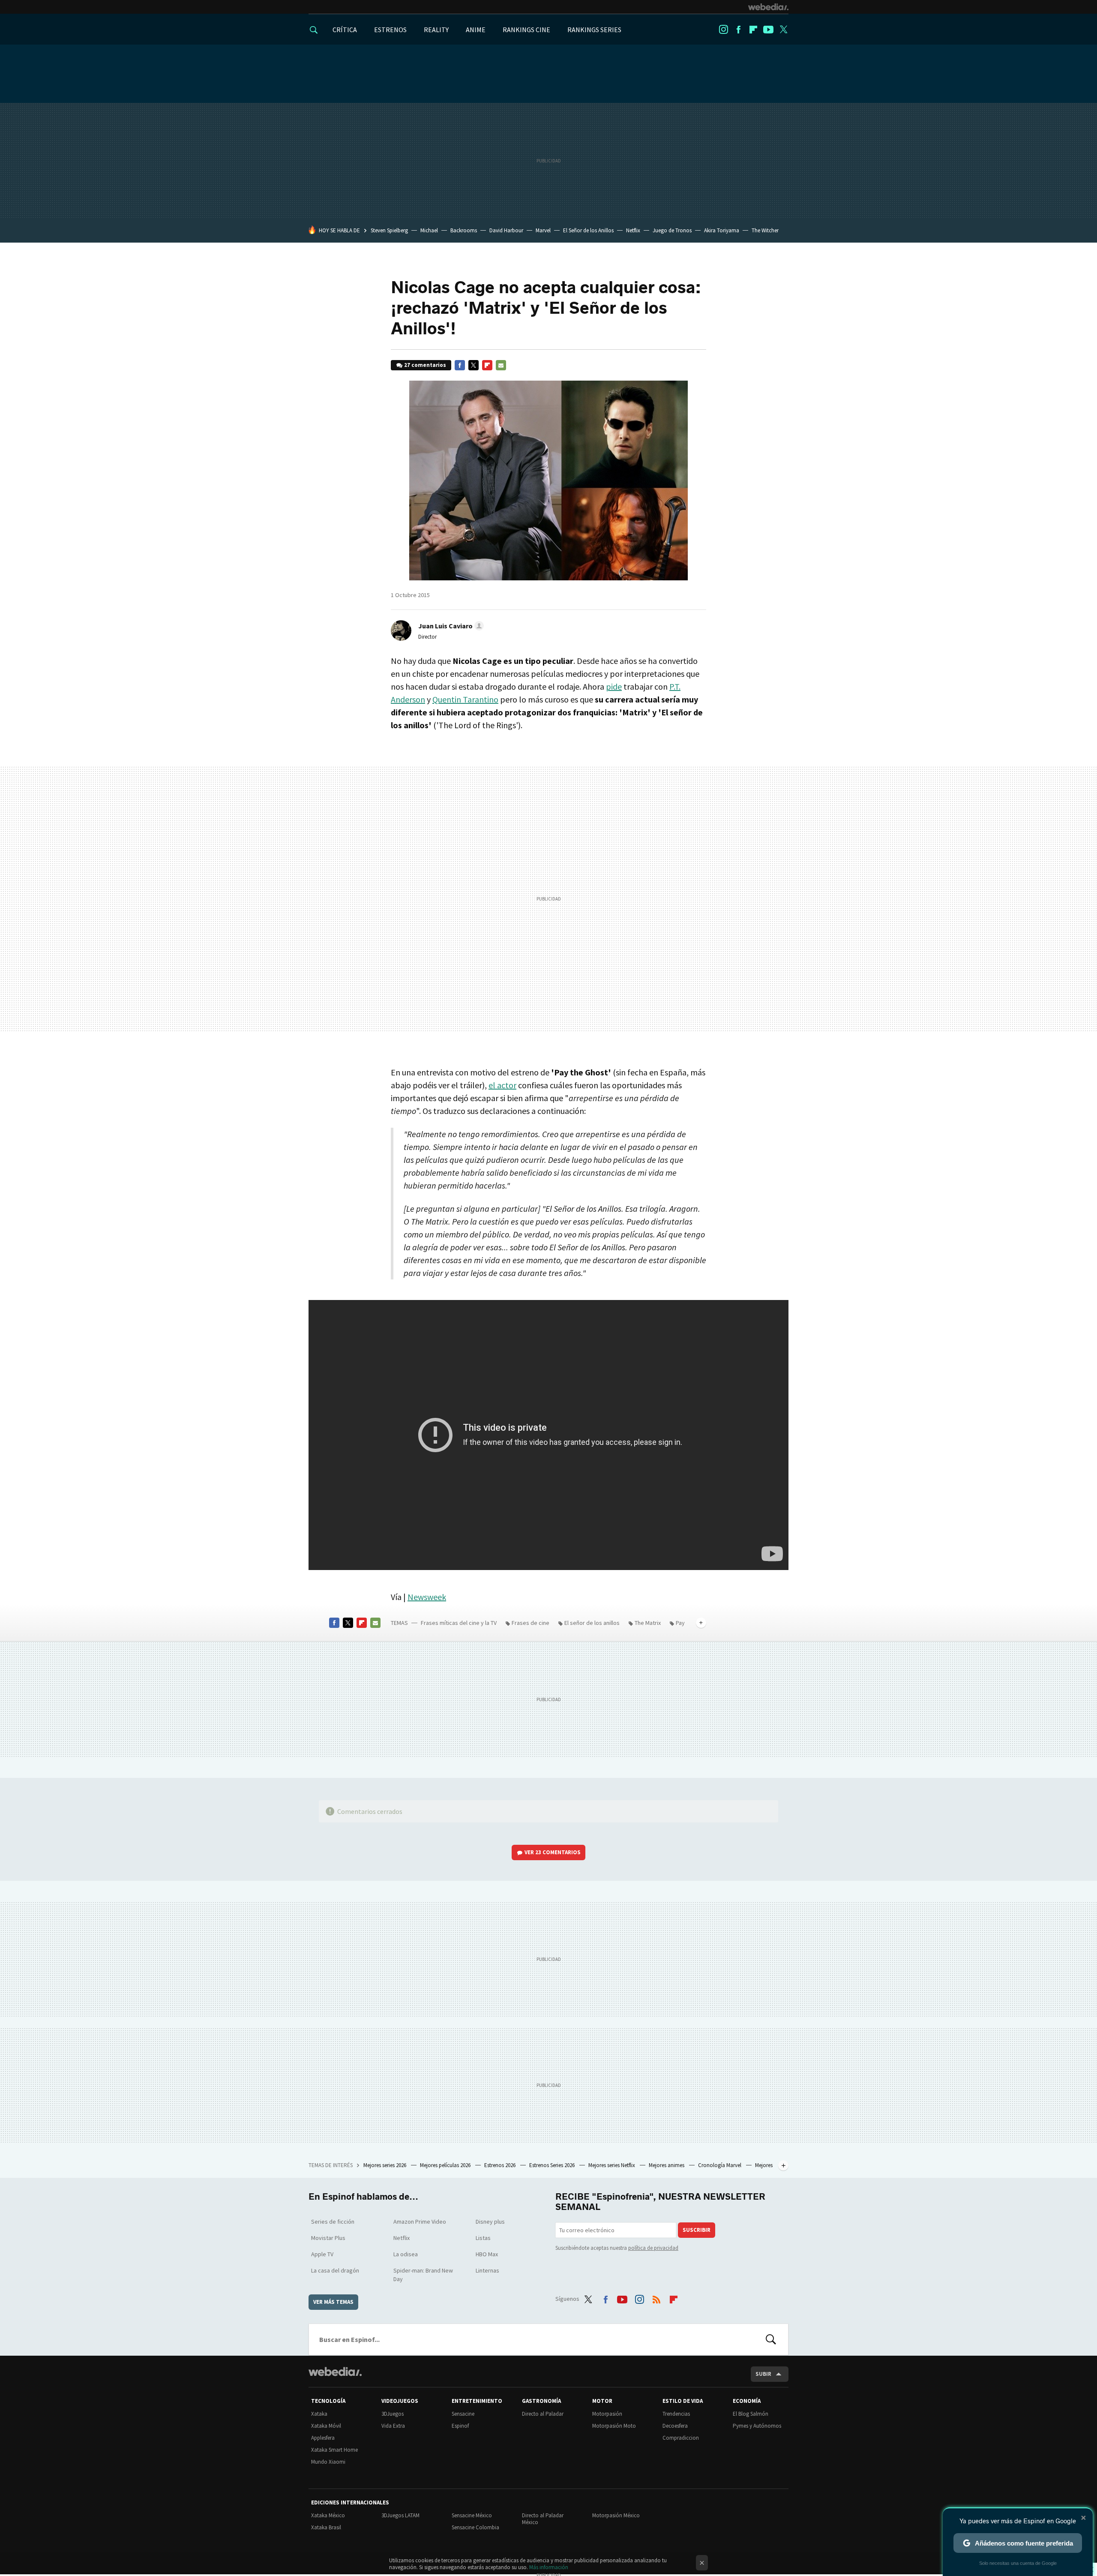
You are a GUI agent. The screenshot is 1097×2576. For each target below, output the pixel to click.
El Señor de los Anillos (588, 230)
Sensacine (463, 2414)
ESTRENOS (390, 30)
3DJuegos (393, 2414)
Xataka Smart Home (334, 2450)
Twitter (783, 30)
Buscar (771, 2339)
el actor (502, 1085)
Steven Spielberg (389, 230)
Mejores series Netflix (612, 2165)
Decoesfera (675, 2426)
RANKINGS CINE (526, 30)
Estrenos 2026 (501, 2165)
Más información (549, 2567)
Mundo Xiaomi (328, 2462)
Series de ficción (333, 2222)
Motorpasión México (616, 2515)
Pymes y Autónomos (757, 2426)
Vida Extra (393, 2426)
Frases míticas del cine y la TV (459, 1623)
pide (614, 686)
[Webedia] (768, 7)
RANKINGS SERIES (594, 30)
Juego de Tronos (672, 230)
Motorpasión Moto (614, 2426)
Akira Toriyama (722, 230)
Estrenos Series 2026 (553, 2165)
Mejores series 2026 (385, 2165)
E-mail (501, 365)
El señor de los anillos (592, 1623)
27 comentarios (425, 365)
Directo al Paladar (543, 2414)
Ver (553, 1852)
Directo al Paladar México (543, 2519)
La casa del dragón (335, 2270)
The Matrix (648, 1623)
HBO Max (487, 2254)
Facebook (738, 30)
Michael (429, 230)
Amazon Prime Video (420, 2222)
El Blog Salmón (751, 2414)
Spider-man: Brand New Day (423, 2275)
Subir (763, 2374)
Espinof (460, 2426)
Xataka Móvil (326, 2426)
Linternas (487, 2270)
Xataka (319, 2414)
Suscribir (697, 2230)
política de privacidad (653, 2248)
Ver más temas (333, 2302)
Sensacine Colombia (475, 2527)
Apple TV (322, 2254)
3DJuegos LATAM (400, 2515)
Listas (483, 2238)
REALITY (436, 30)
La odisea (406, 2254)
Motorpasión (607, 2414)
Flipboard (753, 30)
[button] (450, 626)
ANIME (476, 30)
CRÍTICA (345, 30)
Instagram (723, 30)
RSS (656, 2297)
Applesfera (323, 2438)
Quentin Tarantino (465, 699)
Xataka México (328, 2515)
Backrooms (464, 230)
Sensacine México (472, 2515)
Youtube (768, 30)
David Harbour (506, 230)
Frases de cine (531, 1623)
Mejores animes (667, 2165)
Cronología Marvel (720, 2165)
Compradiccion (681, 2438)
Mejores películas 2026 (446, 2165)
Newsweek (427, 1597)
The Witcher (765, 230)
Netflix (633, 230)
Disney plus (490, 2222)
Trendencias (676, 2414)
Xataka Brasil (326, 2527)
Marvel (543, 230)
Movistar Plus (328, 2238)
